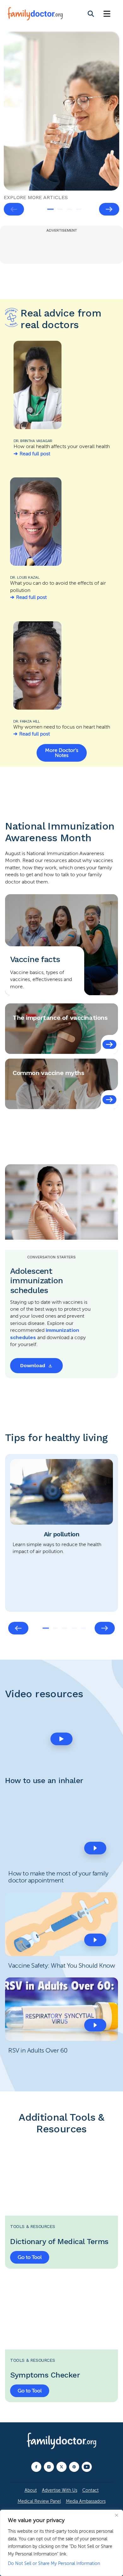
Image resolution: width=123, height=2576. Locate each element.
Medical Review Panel (39, 2501)
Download (33, 1365)
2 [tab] (60, 209)
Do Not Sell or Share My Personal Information (54, 2564)
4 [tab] (79, 209)
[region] (61, 2543)
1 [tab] (50, 209)
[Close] (116, 2515)
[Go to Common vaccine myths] (109, 1100)
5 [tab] (84, 1628)
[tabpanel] (61, 111)
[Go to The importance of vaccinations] (109, 1044)
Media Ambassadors (86, 2501)
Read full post (35, 454)
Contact (91, 2490)
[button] (61, 1739)
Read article (27, 97)
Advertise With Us (60, 2490)
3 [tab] (69, 209)
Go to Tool (30, 2257)
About (31, 2490)
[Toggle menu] (107, 14)
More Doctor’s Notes (62, 753)
